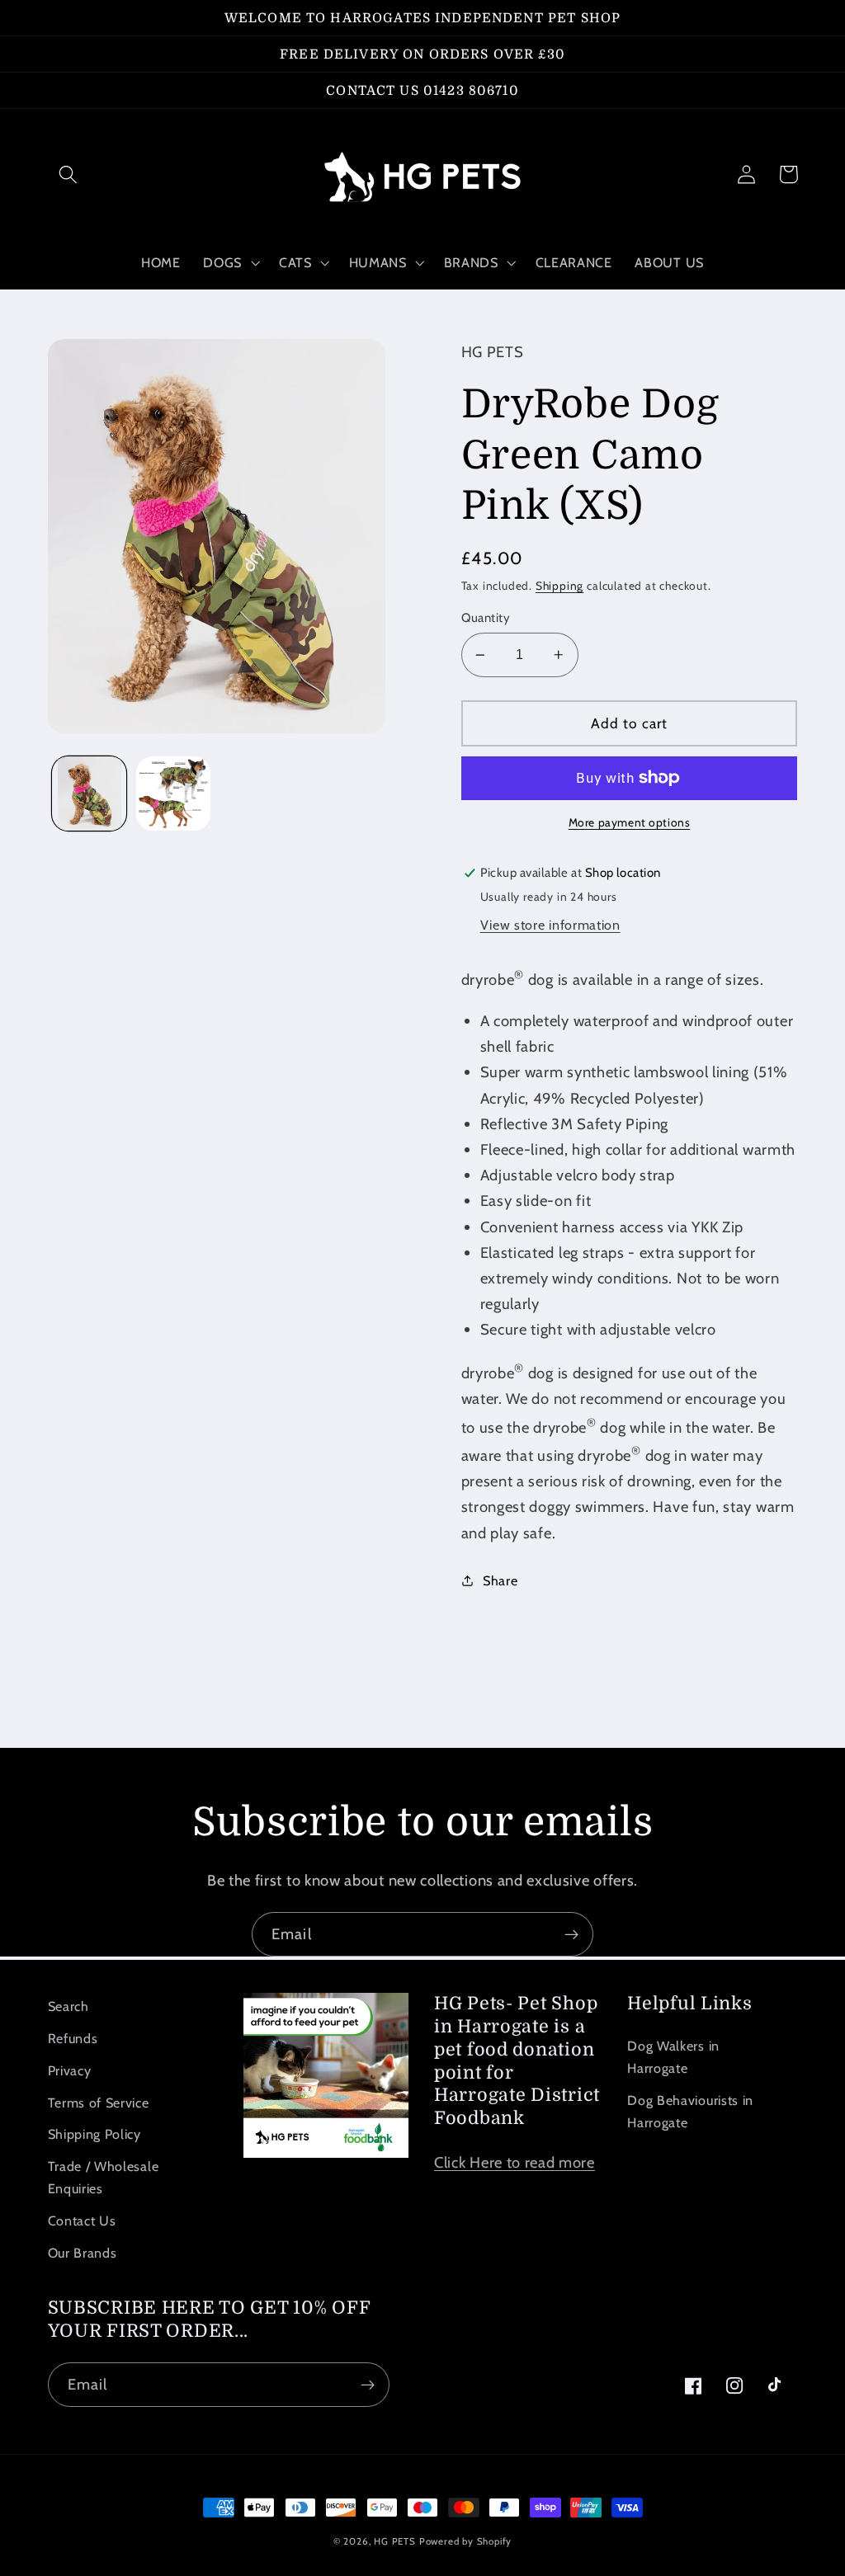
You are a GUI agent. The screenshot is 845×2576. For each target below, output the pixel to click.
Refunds (73, 2038)
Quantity (486, 618)
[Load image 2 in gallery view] (173, 794)
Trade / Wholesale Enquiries (104, 2177)
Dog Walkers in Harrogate (673, 2057)
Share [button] (500, 1580)
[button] (69, 174)
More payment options (630, 822)
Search (68, 2006)
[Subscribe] (571, 1934)
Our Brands (83, 2253)
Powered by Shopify (466, 2541)
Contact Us (82, 2220)
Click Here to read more (515, 2162)
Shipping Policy (94, 2134)
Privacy (70, 2070)
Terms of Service (99, 2103)
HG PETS (395, 2541)
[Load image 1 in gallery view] (89, 794)
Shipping (559, 586)
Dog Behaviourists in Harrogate (690, 2111)
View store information (550, 925)
